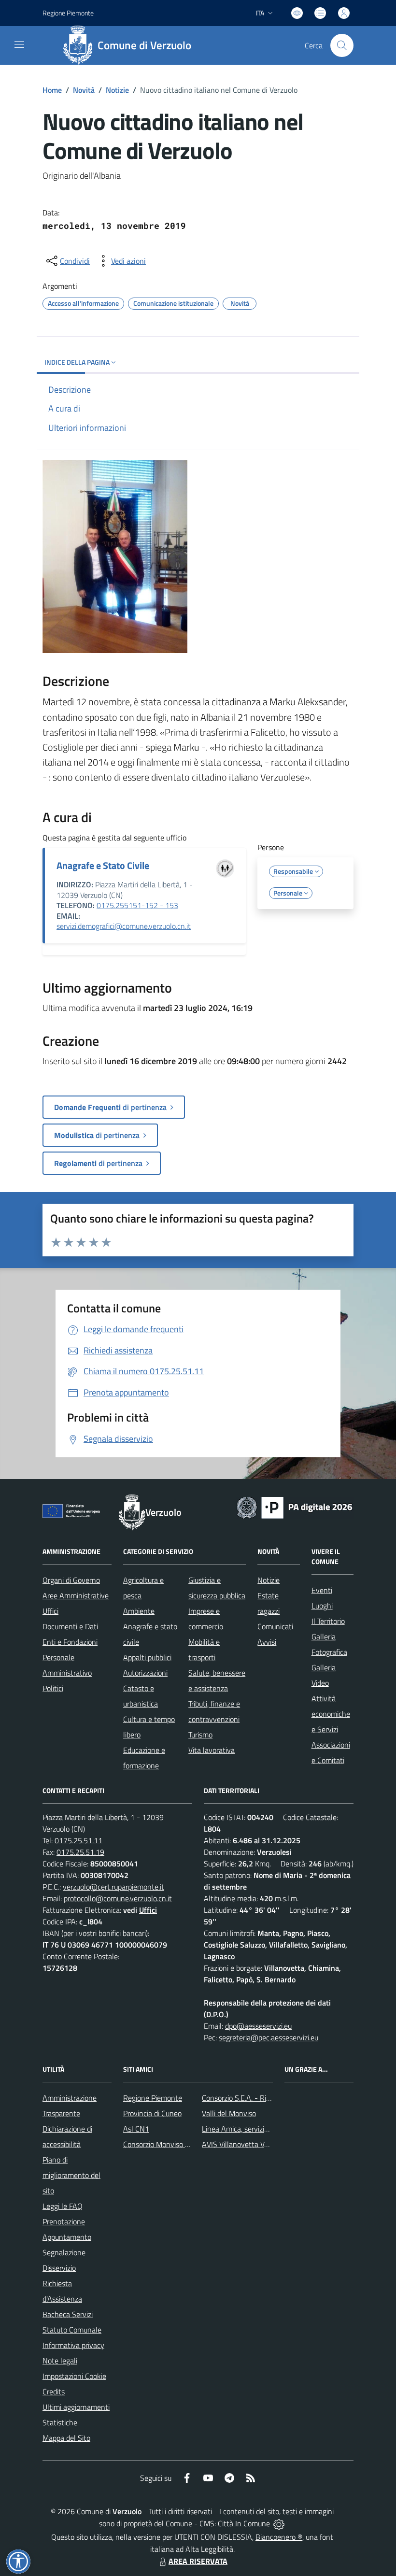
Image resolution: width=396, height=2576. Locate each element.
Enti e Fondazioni (70, 1642)
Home (52, 90)
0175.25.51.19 (80, 1852)
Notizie (117, 90)
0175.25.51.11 (78, 1840)
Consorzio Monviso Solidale (167, 2144)
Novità (84, 90)
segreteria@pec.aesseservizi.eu (269, 2037)
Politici (53, 1688)
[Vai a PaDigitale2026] (295, 1507)
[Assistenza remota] (279, 2523)
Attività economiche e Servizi (331, 1714)
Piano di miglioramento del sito (71, 2175)
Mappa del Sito (66, 2438)
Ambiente (139, 1611)
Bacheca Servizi (68, 2314)
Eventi (322, 1590)
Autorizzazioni (145, 1673)
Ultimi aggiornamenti (76, 2407)
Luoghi (322, 1606)
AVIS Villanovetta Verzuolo (245, 2144)
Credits (54, 2391)
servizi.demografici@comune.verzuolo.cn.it (124, 926)
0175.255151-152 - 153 (137, 905)
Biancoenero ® (279, 2537)
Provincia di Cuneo (152, 2113)
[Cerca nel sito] (342, 45)
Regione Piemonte (68, 13)
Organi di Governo (71, 1580)
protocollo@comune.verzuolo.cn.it (118, 1898)
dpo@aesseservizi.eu (258, 2026)
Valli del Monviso (229, 2113)
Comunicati (275, 1626)
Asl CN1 (136, 2129)
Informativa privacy (73, 2345)
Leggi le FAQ (63, 2206)
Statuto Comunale (72, 2330)
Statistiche (60, 2422)
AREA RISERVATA (198, 2561)
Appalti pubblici (147, 1657)
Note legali (60, 2361)
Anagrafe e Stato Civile (103, 865)
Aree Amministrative (76, 1595)
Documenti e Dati (70, 1626)
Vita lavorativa (212, 1750)
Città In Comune (244, 2523)
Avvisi (267, 1642)
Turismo (200, 1735)
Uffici (50, 1611)
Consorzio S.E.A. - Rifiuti (240, 2098)
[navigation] (19, 44)
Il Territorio (328, 1621)
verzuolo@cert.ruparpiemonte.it (113, 1887)
